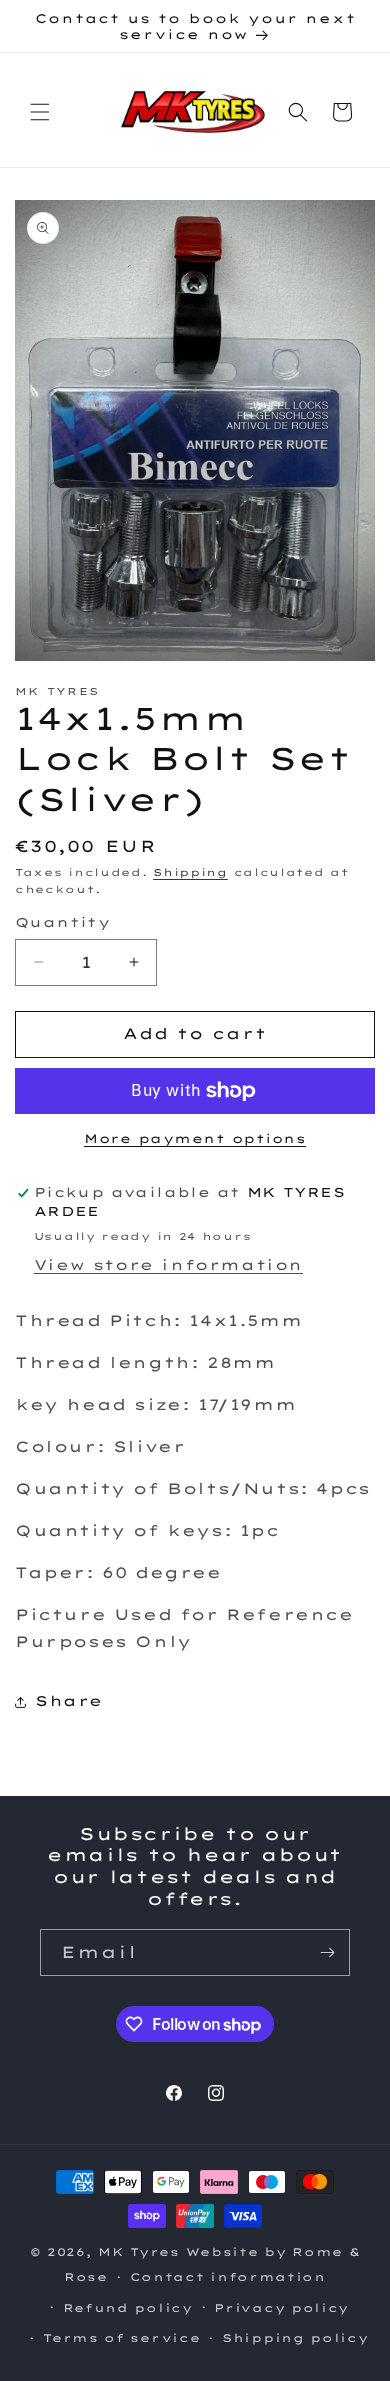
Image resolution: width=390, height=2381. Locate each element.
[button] (40, 112)
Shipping (190, 872)
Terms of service (121, 2338)
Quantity (62, 922)
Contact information (228, 2277)
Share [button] (69, 1701)
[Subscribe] (327, 1952)
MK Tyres (139, 2252)
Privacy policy (281, 2308)
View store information (168, 1265)
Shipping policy (295, 2338)
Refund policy (128, 2308)
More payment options (195, 1138)
